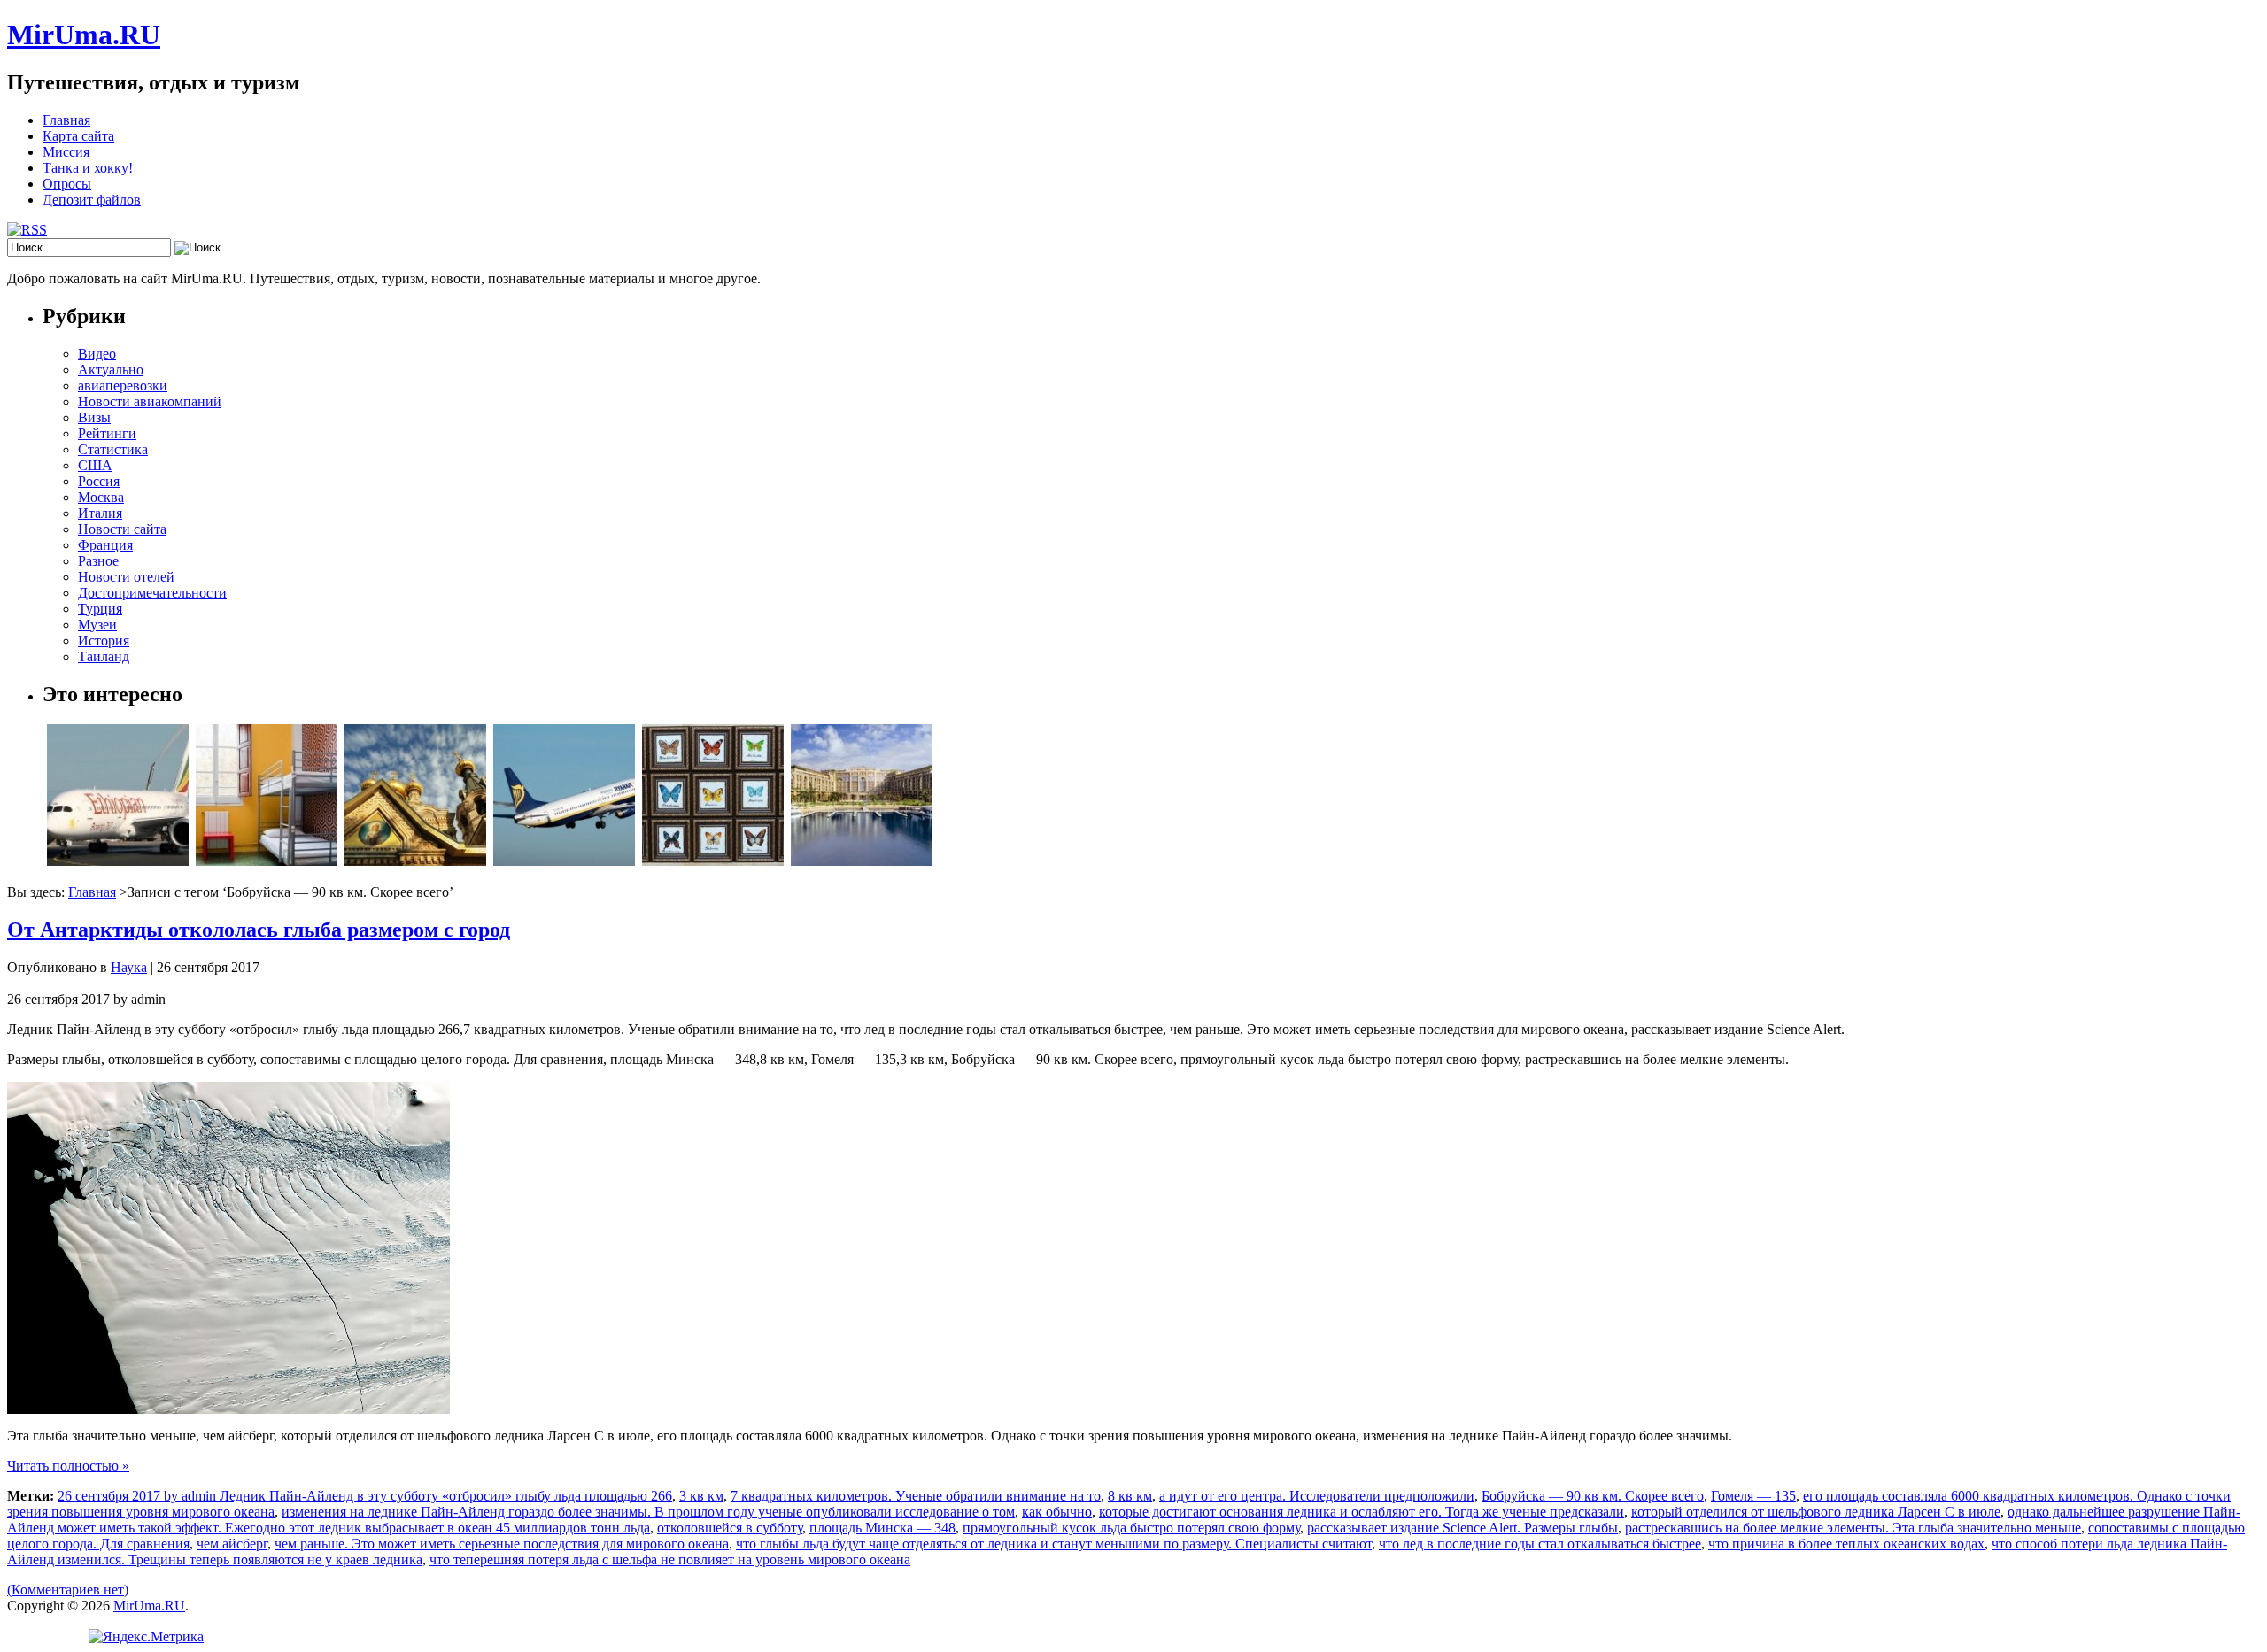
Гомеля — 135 (1753, 1496)
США (95, 465)
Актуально (111, 370)
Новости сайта (122, 529)
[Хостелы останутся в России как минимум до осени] (267, 861)
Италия (100, 513)
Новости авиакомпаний (150, 401)
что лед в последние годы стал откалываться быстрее (1540, 1544)
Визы (94, 417)
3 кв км (701, 1496)
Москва (101, 497)
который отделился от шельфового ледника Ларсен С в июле (1816, 1512)
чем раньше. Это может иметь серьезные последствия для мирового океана (502, 1544)
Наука (129, 967)
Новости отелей (126, 577)
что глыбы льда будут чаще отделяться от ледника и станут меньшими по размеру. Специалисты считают (1054, 1544)
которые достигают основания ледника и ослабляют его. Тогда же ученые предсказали (1362, 1512)
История (104, 641)
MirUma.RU (84, 35)
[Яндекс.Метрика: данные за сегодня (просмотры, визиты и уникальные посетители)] (146, 1637)
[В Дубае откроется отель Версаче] (862, 861)
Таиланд (104, 656)
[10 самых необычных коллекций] (713, 861)
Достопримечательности (152, 593)
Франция (105, 545)
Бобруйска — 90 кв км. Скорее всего (1593, 1496)
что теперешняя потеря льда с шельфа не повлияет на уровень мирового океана (670, 1559)
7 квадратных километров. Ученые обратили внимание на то (916, 1496)
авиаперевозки (123, 386)
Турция (100, 609)
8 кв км (1130, 1496)
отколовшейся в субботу (730, 1528)
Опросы (67, 184)
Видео (97, 354)
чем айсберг (232, 1544)
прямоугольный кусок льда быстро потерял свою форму (1131, 1528)
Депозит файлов (92, 200)
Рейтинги (107, 433)
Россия (99, 481)
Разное (98, 561)
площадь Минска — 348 (882, 1528)
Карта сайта (78, 136)
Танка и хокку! (88, 168)
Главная (66, 120)
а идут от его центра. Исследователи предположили (1317, 1496)
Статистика (113, 449)
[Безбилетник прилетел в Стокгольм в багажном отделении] (118, 861)
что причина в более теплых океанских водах (1846, 1544)
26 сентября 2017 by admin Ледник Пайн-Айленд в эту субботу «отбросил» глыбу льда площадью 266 (365, 1496)
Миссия (66, 152)
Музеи (97, 625)
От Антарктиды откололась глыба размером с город (259, 930)
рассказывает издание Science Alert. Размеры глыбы (1462, 1528)
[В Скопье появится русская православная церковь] (415, 861)
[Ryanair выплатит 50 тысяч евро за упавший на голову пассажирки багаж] (564, 861)
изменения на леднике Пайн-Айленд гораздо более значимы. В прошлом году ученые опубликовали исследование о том (648, 1512)
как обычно (1057, 1512)
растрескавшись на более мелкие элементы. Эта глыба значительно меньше (1853, 1528)
